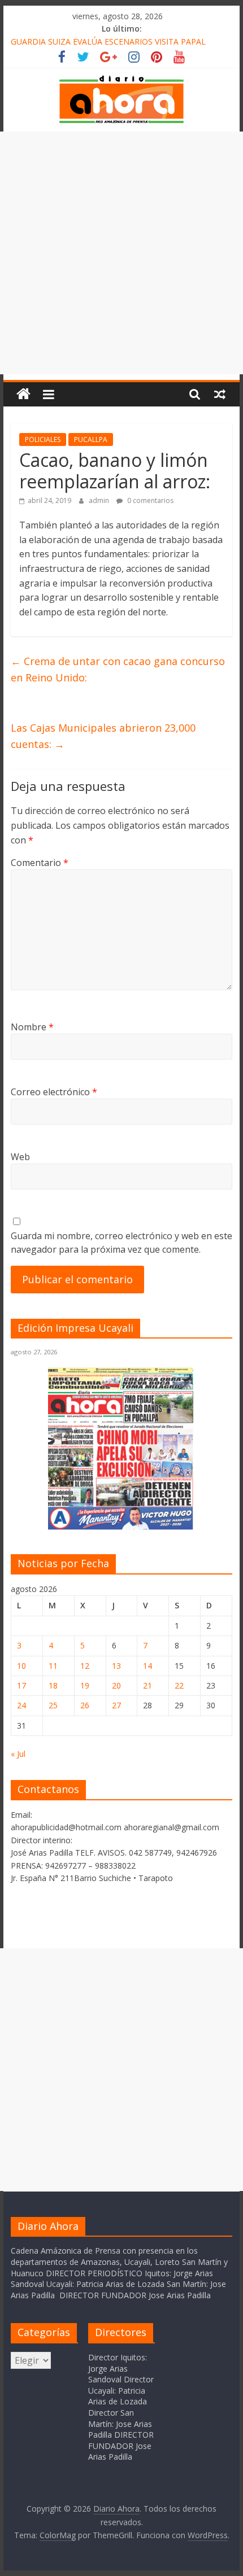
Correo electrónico (54, 1092)
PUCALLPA (91, 439)
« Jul (18, 1754)
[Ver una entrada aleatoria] (220, 394)
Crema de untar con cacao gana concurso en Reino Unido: (118, 669)
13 (116, 1666)
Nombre (32, 1027)
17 (21, 1685)
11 (53, 1666)
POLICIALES (43, 439)
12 (85, 1666)
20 (116, 1685)
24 (21, 1705)
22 (179, 1685)
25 (53, 1705)
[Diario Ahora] (23, 394)
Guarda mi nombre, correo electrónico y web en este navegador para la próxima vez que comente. (121, 1243)
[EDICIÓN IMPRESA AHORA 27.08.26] (121, 1528)
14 (147, 1666)
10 (21, 1666)
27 (116, 1705)
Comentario (40, 863)
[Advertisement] (121, 253)
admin (100, 500)
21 (147, 1685)
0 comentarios (149, 500)
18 (53, 1685)
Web (20, 1157)
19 (85, 1685)
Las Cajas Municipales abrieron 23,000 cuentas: (103, 736)
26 (85, 1705)
